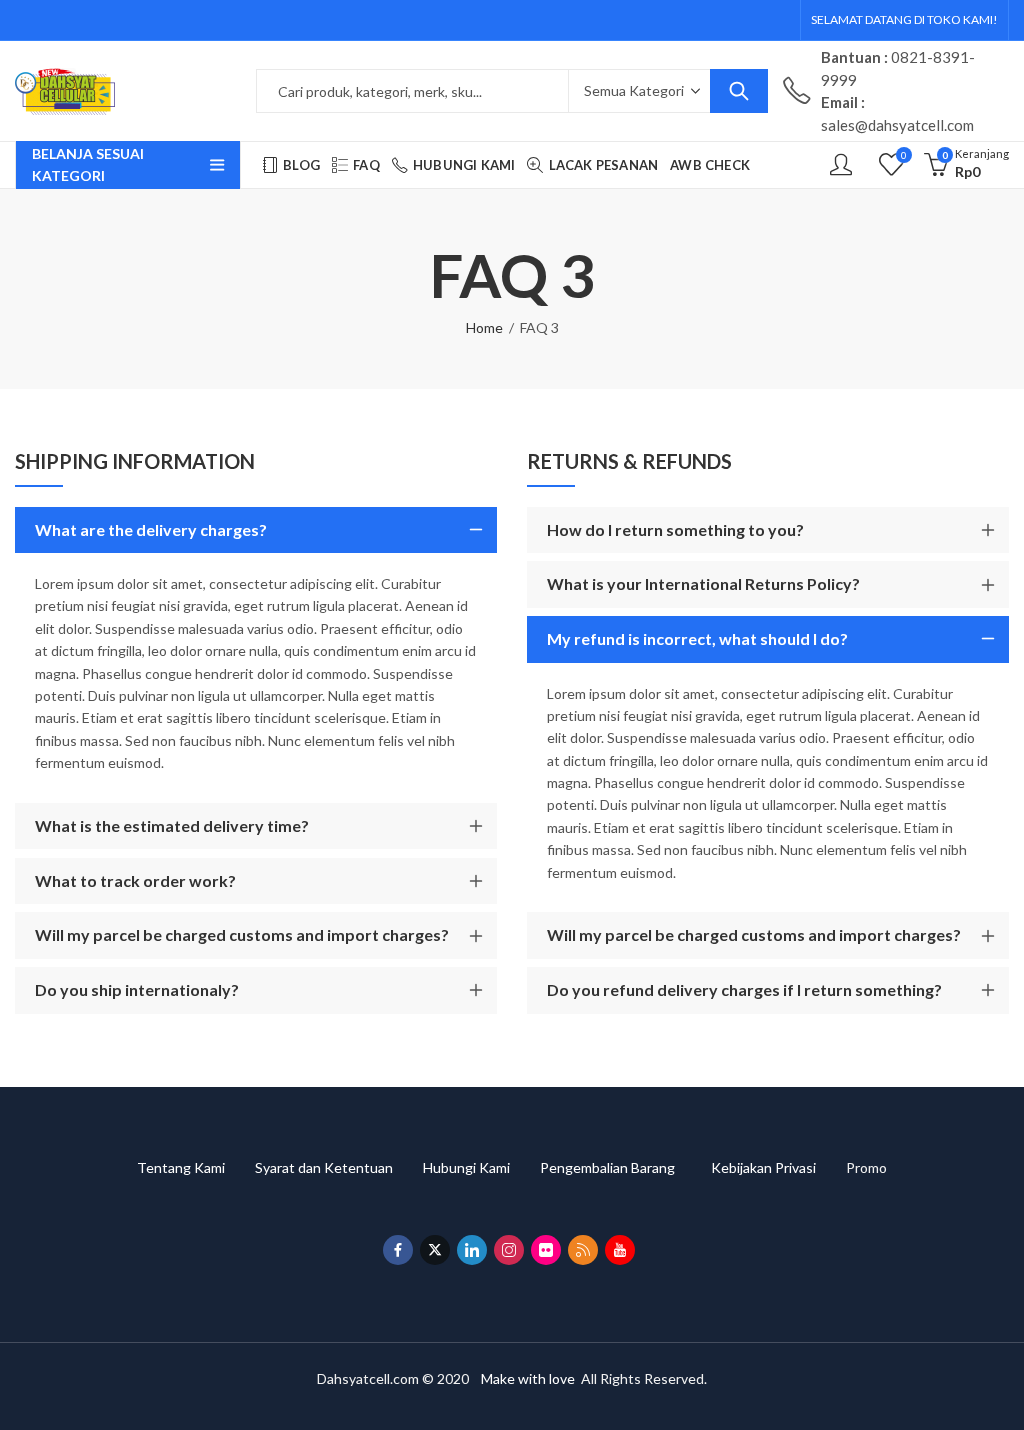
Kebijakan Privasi (778, 1167)
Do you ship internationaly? (137, 989)
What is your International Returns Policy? (703, 583)
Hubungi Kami (481, 1167)
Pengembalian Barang (625, 1167)
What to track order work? (135, 880)
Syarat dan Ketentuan (339, 1167)
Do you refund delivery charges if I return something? (744, 989)
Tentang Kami (196, 1167)
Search (739, 91)
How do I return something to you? (675, 529)
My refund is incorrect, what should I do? (697, 638)
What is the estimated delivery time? (172, 825)
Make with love (528, 1378)
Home (484, 327)
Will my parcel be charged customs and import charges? (242, 934)
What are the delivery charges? (151, 529)
